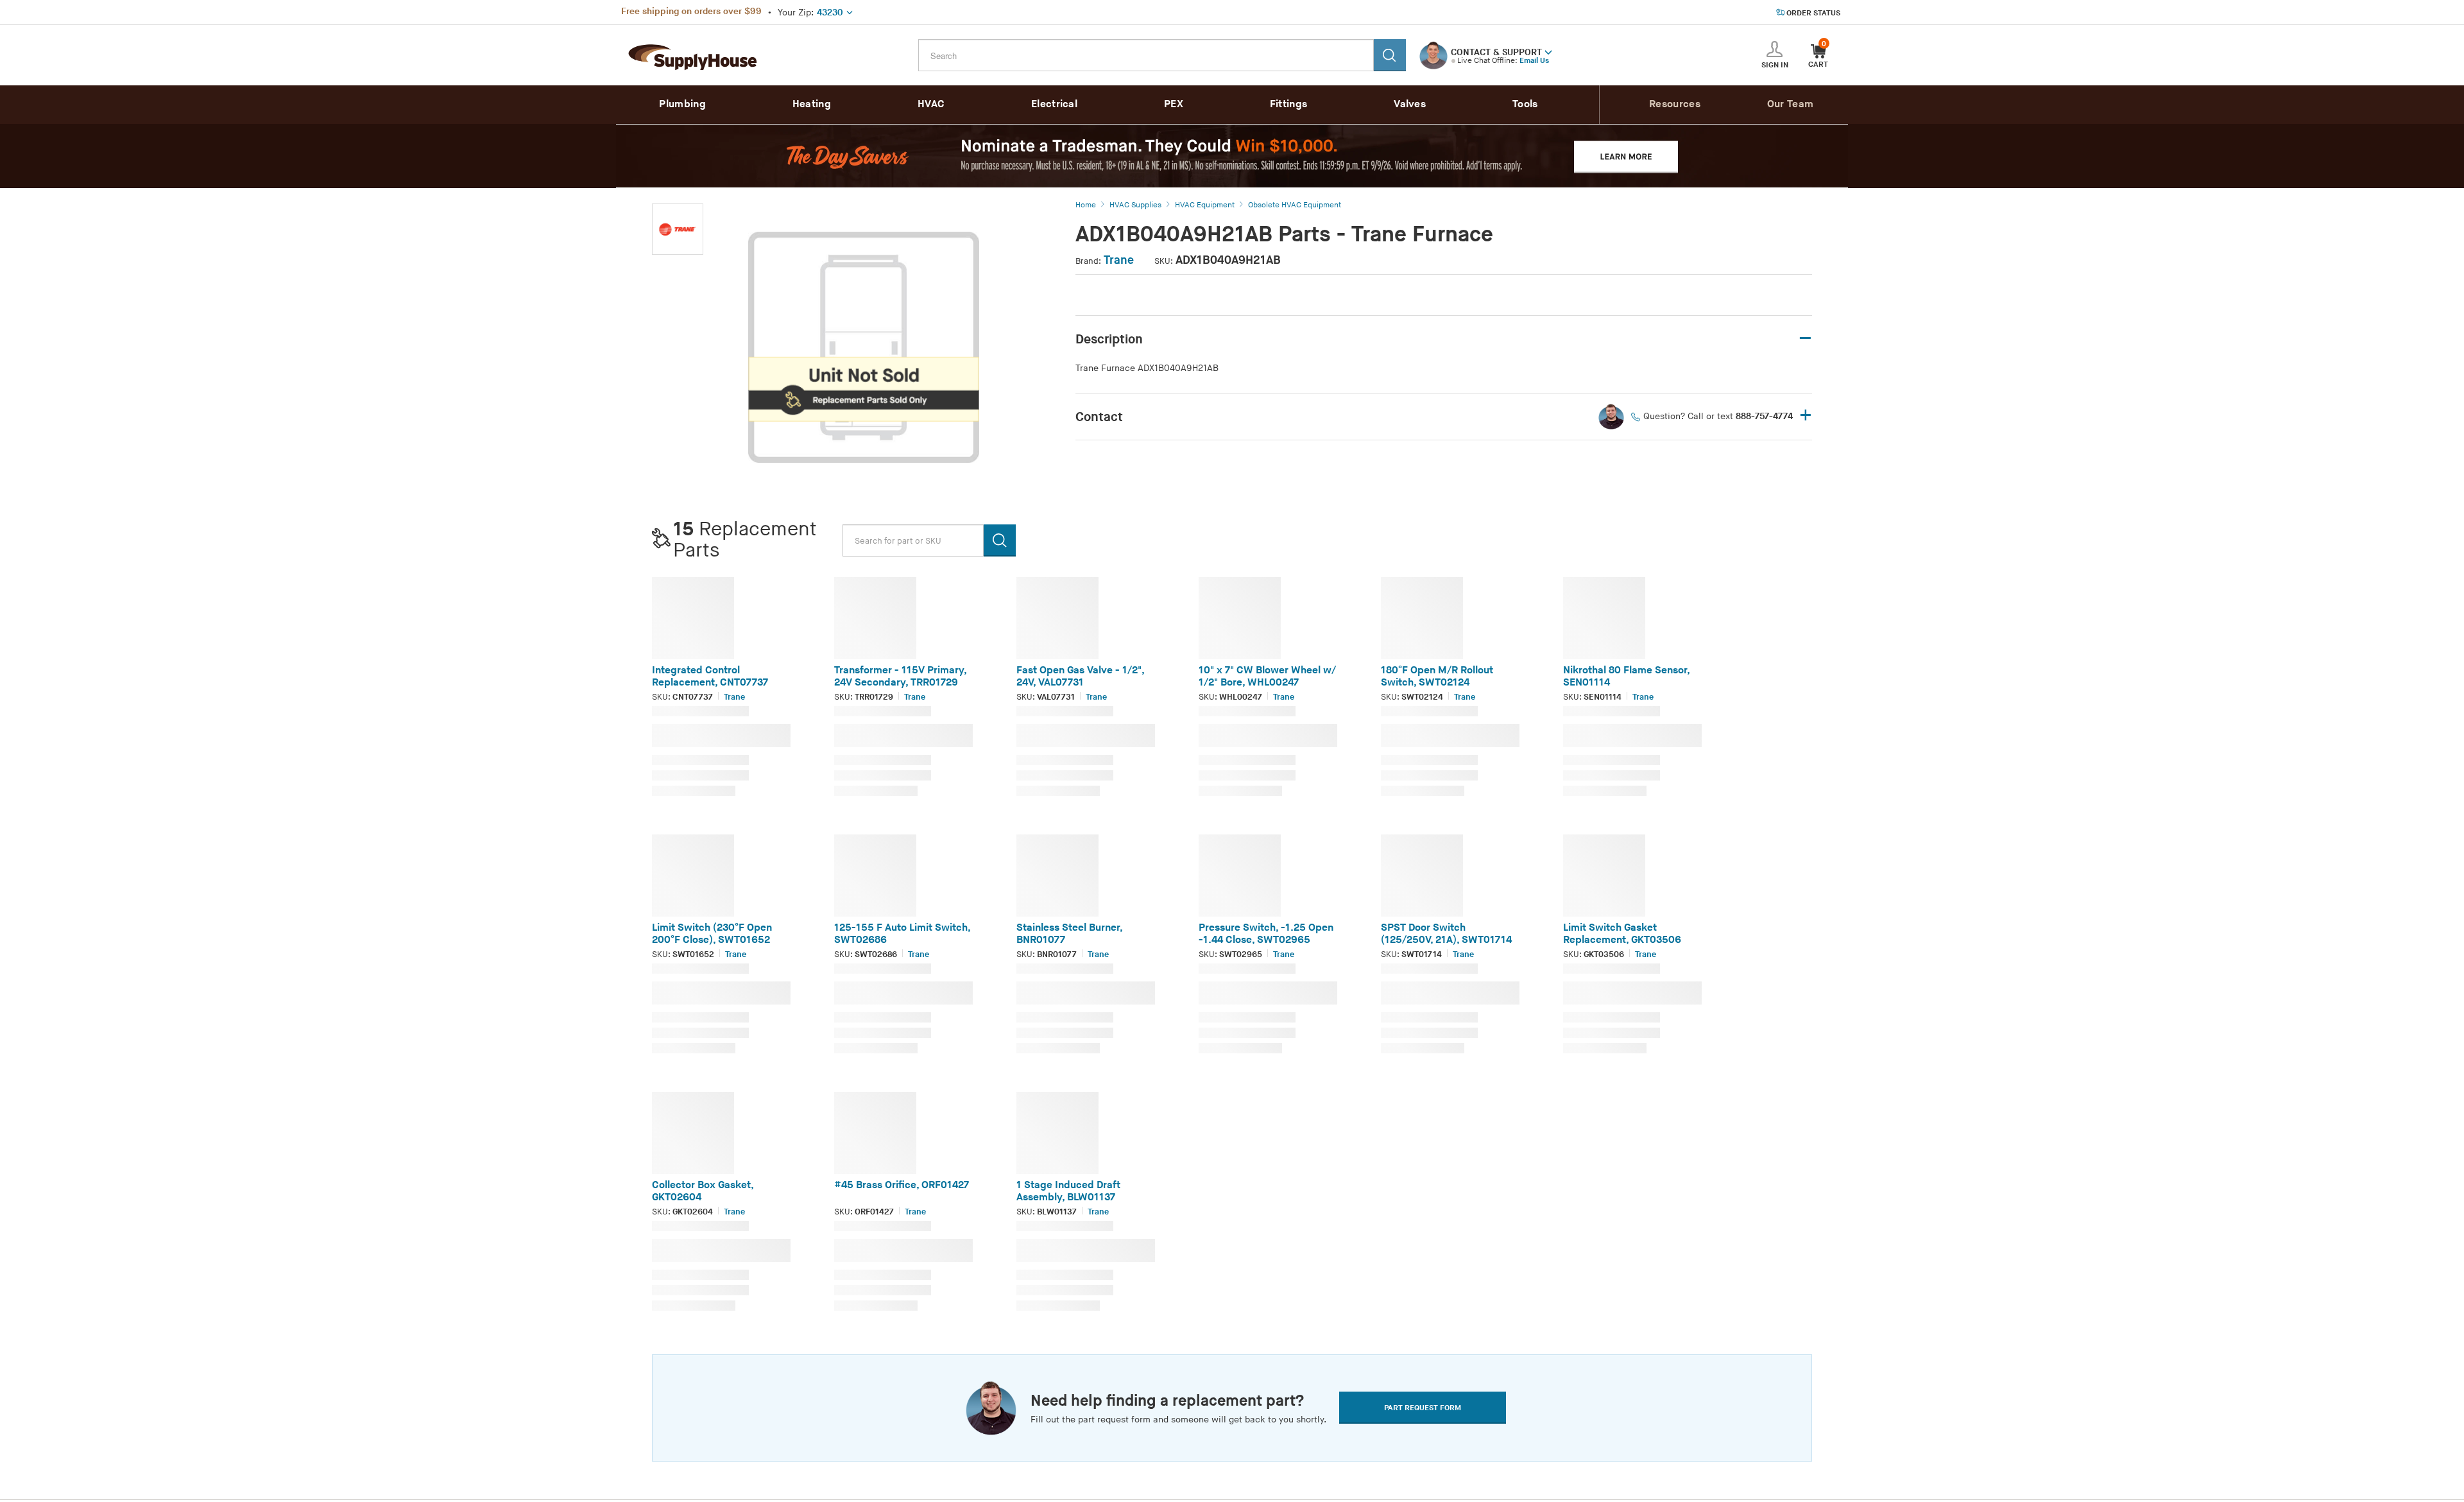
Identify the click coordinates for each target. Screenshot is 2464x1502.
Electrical (1054, 104)
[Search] (1390, 55)
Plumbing (682, 104)
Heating (812, 104)
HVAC (931, 104)
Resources (1675, 104)
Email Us (1534, 61)
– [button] (1805, 339)
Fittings (1288, 104)
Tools (1525, 104)
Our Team (1790, 104)
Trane (1119, 260)
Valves (1410, 104)
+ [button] (1806, 416)
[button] (1548, 51)
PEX (1174, 104)
